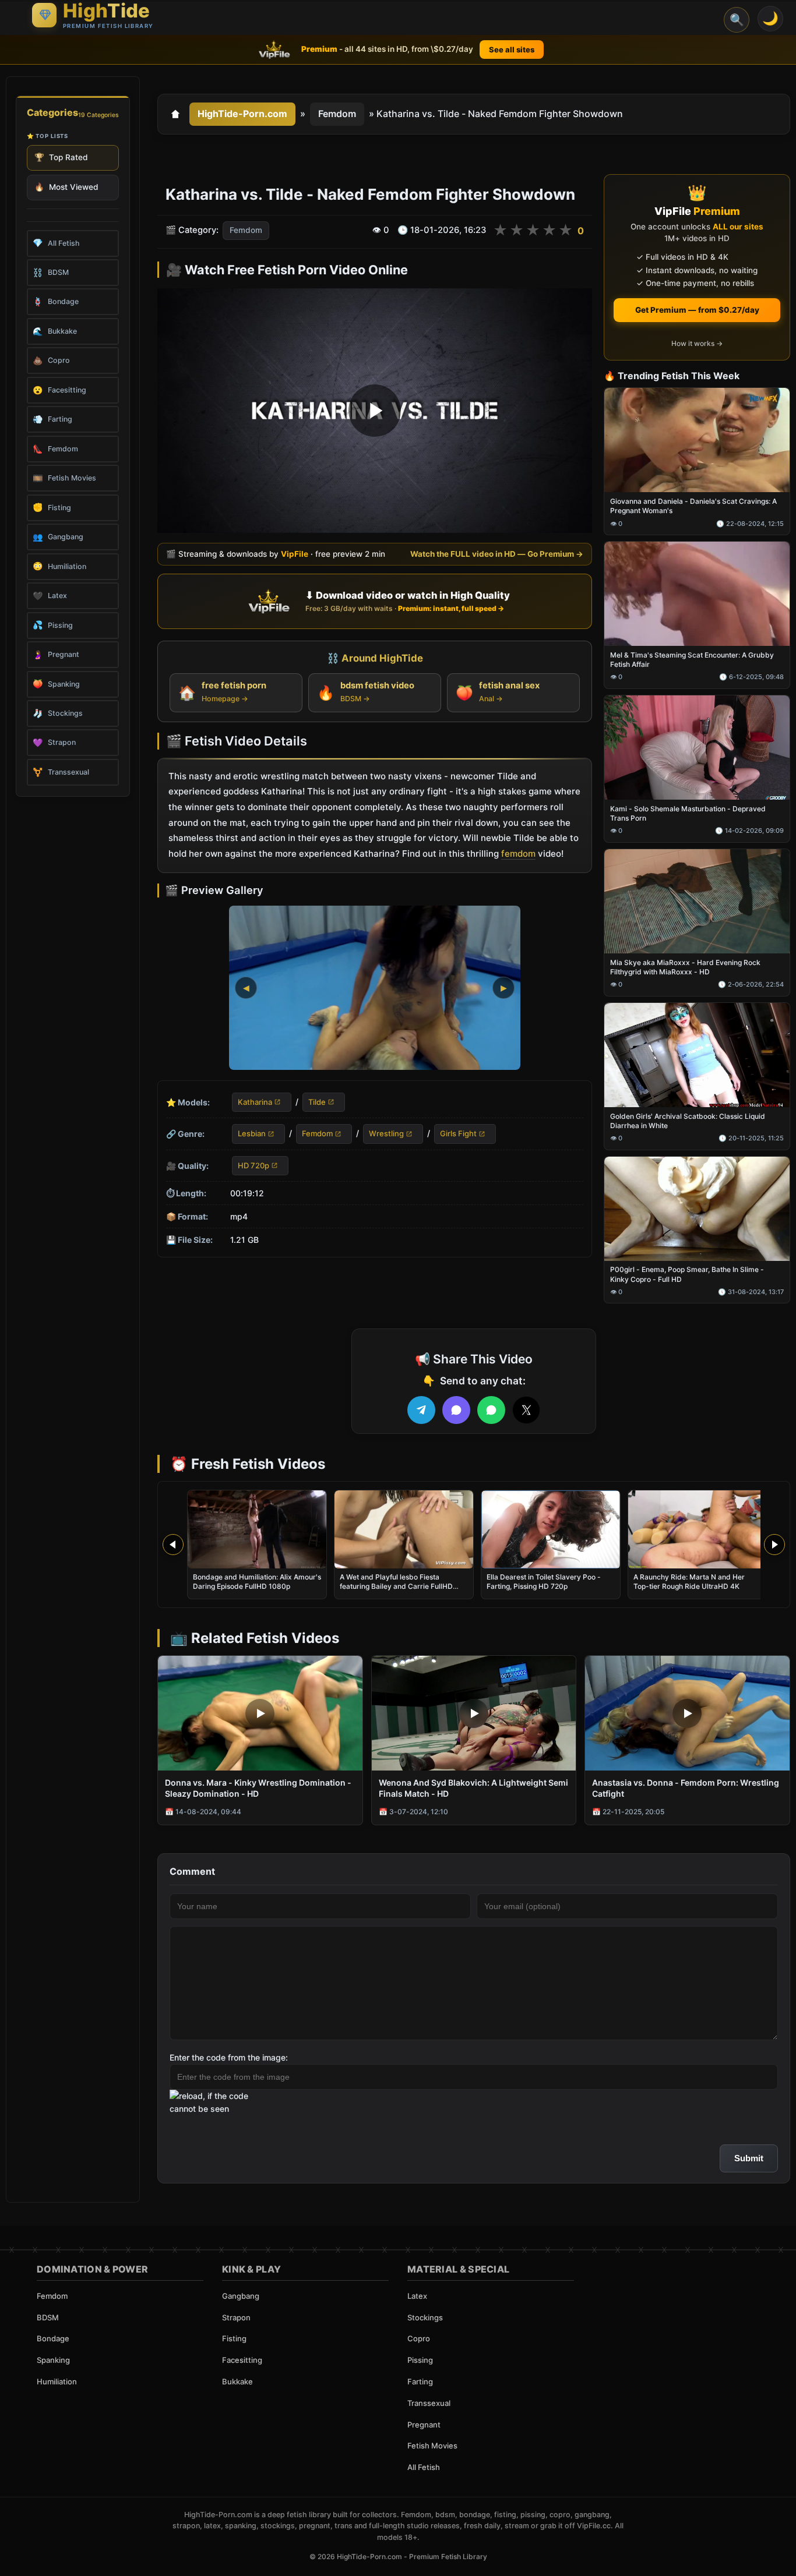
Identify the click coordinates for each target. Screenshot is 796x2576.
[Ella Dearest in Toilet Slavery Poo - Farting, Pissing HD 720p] (551, 1529)
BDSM (48, 2317)
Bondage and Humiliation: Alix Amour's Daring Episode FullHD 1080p (257, 1582)
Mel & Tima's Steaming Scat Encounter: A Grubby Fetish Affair (692, 660)
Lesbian (252, 1133)
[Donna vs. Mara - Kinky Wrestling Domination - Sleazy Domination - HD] (260, 1713)
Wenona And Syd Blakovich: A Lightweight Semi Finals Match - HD (473, 1788)
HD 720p (253, 1165)
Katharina (255, 1102)
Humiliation (57, 2381)
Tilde (317, 1102)
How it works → (697, 343)
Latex (417, 2296)
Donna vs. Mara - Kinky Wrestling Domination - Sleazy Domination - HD (258, 1788)
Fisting (234, 2338)
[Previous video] (173, 1545)
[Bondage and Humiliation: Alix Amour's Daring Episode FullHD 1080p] (257, 1529)
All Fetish (424, 2467)
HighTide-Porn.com (242, 114)
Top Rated (61, 157)
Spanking (53, 2360)
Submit (749, 2158)
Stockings (425, 2317)
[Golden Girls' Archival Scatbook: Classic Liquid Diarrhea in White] (697, 1055)
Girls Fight (458, 1133)
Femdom (337, 114)
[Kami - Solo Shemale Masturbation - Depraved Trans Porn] (697, 748)
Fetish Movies (432, 2446)
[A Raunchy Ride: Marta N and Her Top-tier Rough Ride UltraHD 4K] (698, 1529)
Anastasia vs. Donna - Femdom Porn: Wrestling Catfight (686, 1788)
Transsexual (429, 2403)
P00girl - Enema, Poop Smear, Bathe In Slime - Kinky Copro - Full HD (687, 1275)
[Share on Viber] (456, 1410)
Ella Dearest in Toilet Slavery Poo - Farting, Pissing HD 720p (544, 1582)
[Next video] (774, 1545)
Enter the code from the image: (229, 2057)
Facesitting (242, 2360)
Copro (419, 2338)
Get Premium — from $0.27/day (697, 310)
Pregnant (424, 2425)
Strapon (236, 2317)
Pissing (420, 2360)
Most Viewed (66, 187)
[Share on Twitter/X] (526, 1410)
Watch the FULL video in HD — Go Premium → (497, 554)
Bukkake (237, 2381)
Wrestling (386, 1133)
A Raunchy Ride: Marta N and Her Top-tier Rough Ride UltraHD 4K (689, 1582)
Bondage (53, 2338)
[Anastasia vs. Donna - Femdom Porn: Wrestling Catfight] (687, 1713)
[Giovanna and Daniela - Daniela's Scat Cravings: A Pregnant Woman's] (697, 441)
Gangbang (241, 2296)
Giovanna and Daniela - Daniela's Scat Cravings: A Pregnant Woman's (693, 506)
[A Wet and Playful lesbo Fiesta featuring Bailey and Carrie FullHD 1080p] (404, 1529)
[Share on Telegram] (421, 1410)
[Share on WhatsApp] (491, 1410)
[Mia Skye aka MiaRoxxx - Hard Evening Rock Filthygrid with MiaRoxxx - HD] (697, 901)
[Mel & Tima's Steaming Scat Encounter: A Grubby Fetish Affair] (697, 594)
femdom (518, 854)
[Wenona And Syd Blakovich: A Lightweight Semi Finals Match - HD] (474, 1713)
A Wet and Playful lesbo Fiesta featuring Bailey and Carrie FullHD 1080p (396, 1586)
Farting (420, 2381)
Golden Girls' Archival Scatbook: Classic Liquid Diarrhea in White (688, 1121)
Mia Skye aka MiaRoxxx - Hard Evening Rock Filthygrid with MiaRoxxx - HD (685, 967)
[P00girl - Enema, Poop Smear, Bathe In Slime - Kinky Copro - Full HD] (697, 1209)
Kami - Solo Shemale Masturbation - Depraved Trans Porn (688, 813)
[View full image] (375, 988)
